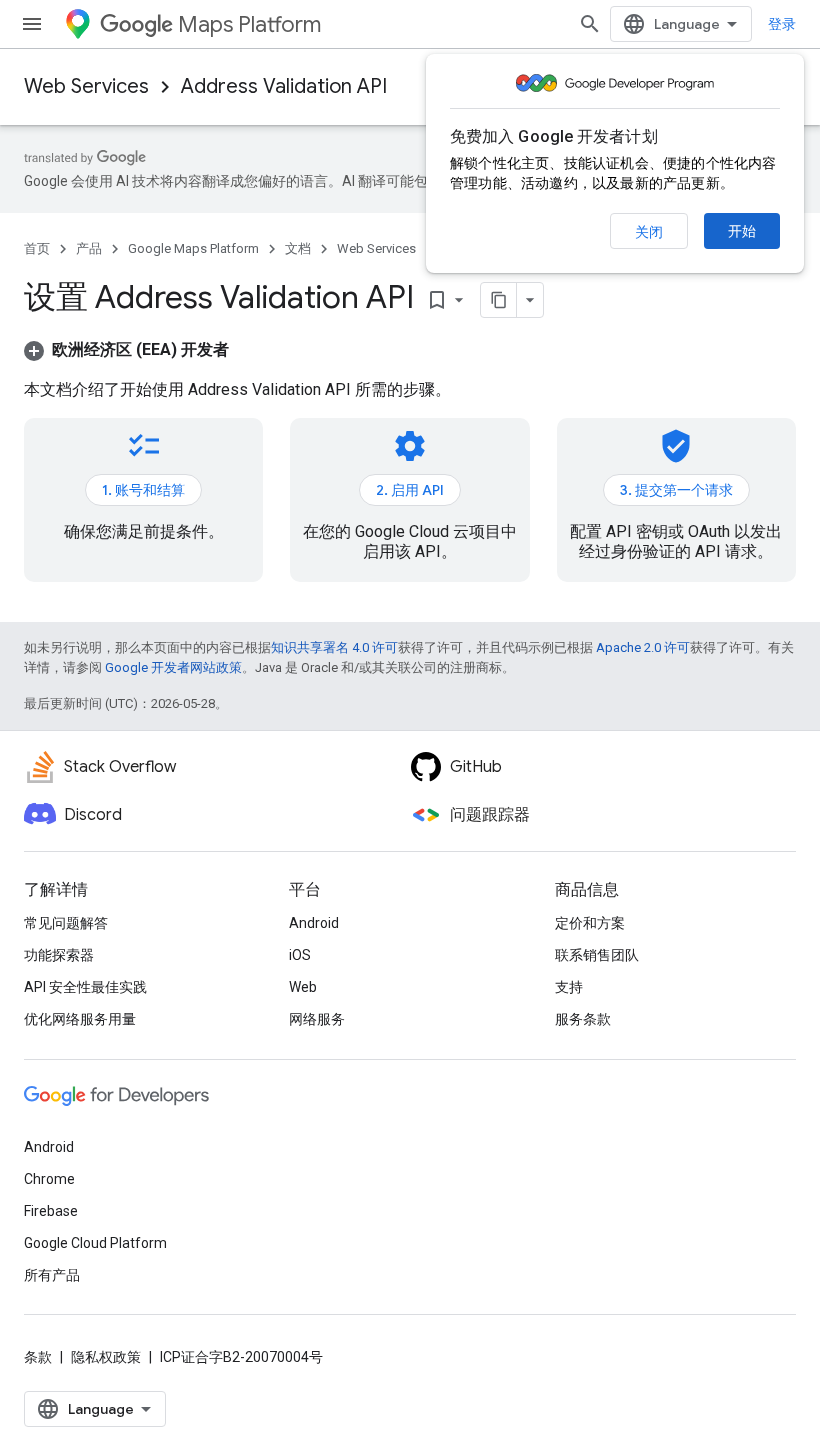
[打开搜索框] (590, 24)
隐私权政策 (106, 1357)
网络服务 (317, 1019)
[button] (126, 349)
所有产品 (52, 1275)
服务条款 (583, 1019)
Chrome (49, 1179)
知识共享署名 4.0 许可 (334, 647)
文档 (298, 248)
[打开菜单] (32, 24)
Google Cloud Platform (95, 1243)
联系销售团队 (597, 955)
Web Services (86, 86)
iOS (300, 955)
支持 (569, 987)
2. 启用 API (410, 490)
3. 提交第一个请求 (676, 490)
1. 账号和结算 (143, 490)
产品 (89, 248)
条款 (38, 1357)
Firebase (51, 1211)
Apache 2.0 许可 (643, 647)
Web (303, 987)
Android (314, 923)
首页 (37, 248)
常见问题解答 (66, 923)
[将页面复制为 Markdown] (499, 300)
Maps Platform (249, 24)
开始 (742, 231)
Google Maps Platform (193, 248)
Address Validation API (284, 86)
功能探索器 (59, 955)
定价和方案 (590, 923)
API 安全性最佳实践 (85, 987)
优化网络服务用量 (80, 1019)
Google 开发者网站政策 (173, 667)
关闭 (649, 232)
